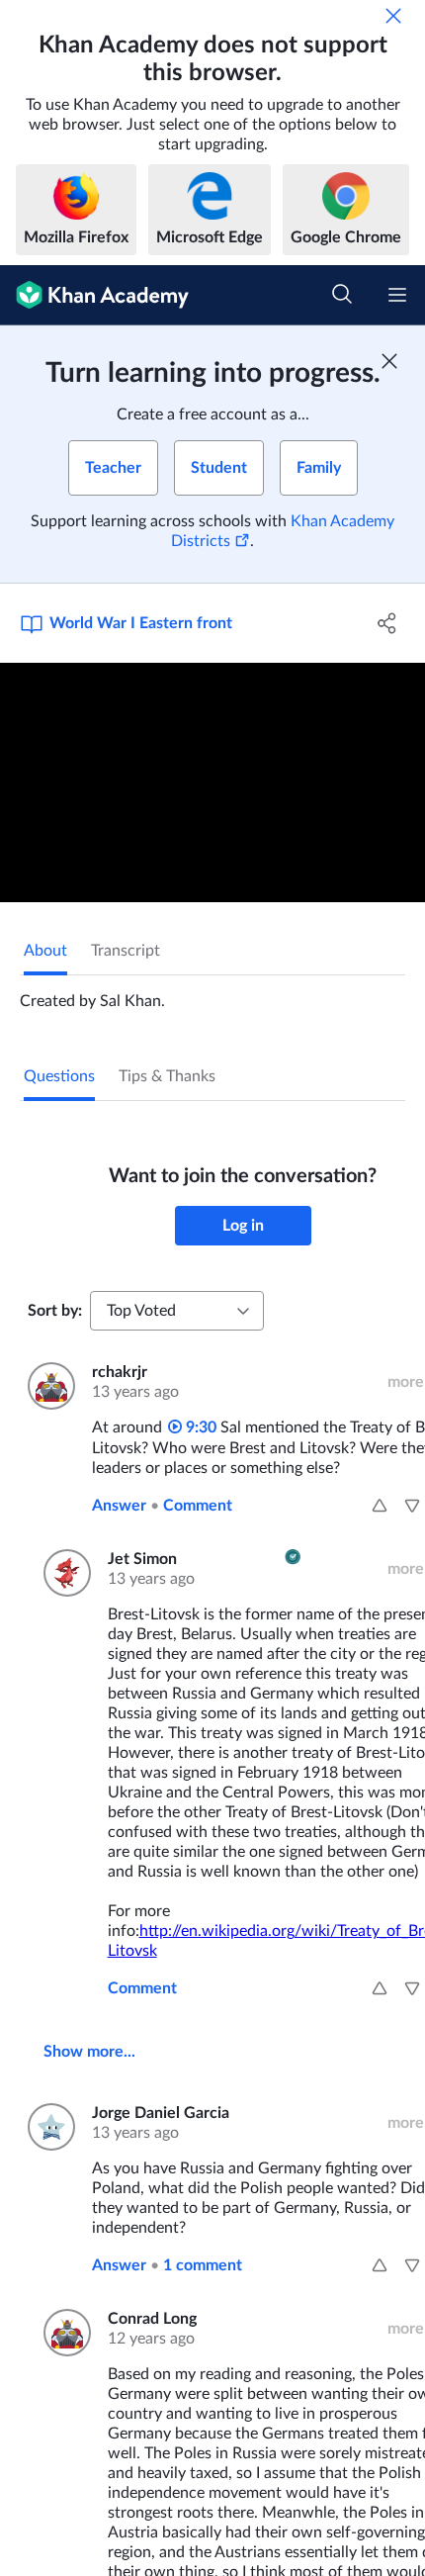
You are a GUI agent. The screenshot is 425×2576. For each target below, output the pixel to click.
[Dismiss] (393, 16)
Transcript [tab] (126, 951)
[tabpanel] (212, 993)
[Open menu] (397, 295)
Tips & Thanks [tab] (167, 1076)
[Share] (388, 623)
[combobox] (177, 1311)
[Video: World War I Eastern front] (212, 782)
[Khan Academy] (94, 295)
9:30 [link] (199, 1427)
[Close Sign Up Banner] (389, 361)
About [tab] (45, 951)
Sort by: (55, 1311)
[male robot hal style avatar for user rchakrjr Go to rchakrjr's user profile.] (48, 1386)
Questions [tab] (59, 1076)
